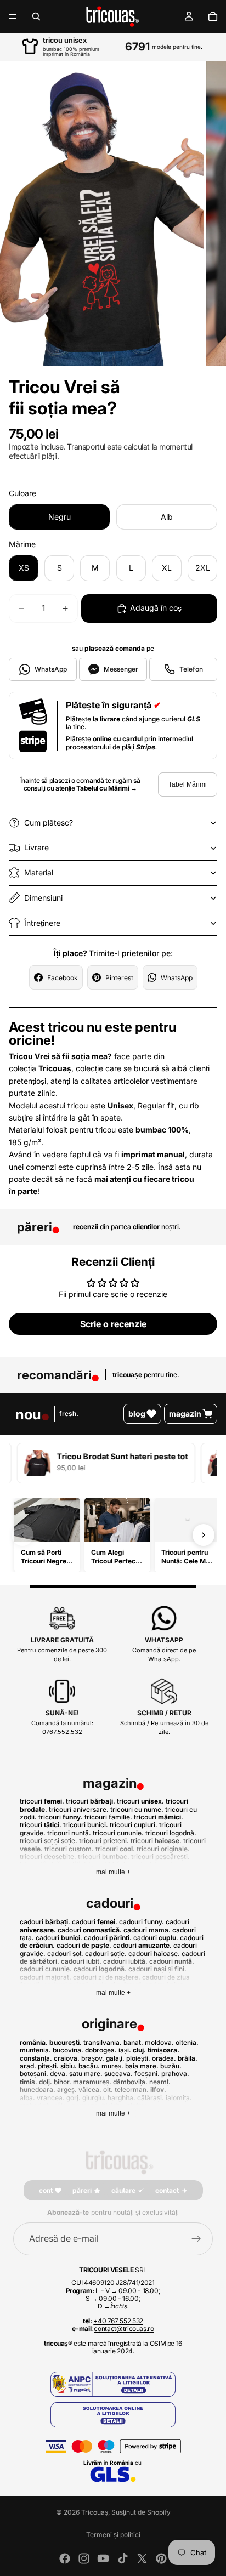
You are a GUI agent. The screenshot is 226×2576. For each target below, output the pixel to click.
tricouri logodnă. (171, 1833)
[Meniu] (13, 16)
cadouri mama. (147, 1930)
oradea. (164, 2058)
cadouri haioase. (154, 1954)
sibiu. (69, 2066)
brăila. (188, 2058)
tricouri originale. (163, 1849)
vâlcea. (90, 2089)
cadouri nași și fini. (157, 1969)
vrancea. (51, 2098)
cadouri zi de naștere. (107, 1977)
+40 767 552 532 (118, 2321)
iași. (125, 2050)
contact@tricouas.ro (124, 2328)
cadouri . (45, 1922)
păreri (82, 2190)
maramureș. (92, 2082)
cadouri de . (84, 1945)
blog (137, 1414)
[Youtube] (103, 2558)
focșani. (147, 2074)
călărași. (151, 2098)
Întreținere (42, 923)
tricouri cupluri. (134, 1825)
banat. (133, 2042)
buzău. (171, 2066)
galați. (115, 2058)
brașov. (93, 2058)
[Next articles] (204, 1535)
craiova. (67, 2058)
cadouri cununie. (46, 1969)
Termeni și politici (113, 2535)
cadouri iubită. (125, 1961)
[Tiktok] (123, 2558)
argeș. (67, 2089)
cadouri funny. (142, 1922)
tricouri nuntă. (69, 1833)
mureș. (112, 2066)
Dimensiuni (43, 898)
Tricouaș (95, 2512)
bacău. (89, 2066)
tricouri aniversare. (79, 1809)
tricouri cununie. (118, 1833)
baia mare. (142, 2066)
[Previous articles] (22, 1535)
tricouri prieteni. (104, 1841)
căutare (123, 2190)
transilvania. (103, 2042)
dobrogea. (101, 2050)
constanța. (36, 2058)
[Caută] (36, 16)
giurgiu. (94, 2098)
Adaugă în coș (156, 608)
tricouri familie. (108, 1817)
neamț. (160, 2082)
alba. (27, 2098)
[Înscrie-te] (196, 2239)
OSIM (158, 2343)
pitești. (48, 2066)
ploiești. (138, 2058)
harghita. (122, 2098)
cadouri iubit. (81, 1961)
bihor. (63, 2082)
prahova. (175, 2074)
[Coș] (213, 16)
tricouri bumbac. (104, 1856)
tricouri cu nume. (137, 1809)
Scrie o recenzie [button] (113, 1324)
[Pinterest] (161, 2558)
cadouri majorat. (46, 1977)
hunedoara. (38, 2089)
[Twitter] (142, 2558)
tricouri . (42, 1801)
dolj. (46, 2082)
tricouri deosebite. (48, 1856)
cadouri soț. (65, 1954)
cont (46, 2190)
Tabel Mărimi (188, 784)
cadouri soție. (106, 1954)
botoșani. (34, 2074)
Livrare (36, 847)
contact (167, 2190)
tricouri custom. (69, 1849)
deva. (59, 2074)
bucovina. (68, 2050)
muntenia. (35, 2050)
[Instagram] (84, 2558)
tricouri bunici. (86, 1825)
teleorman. (132, 2089)
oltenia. (187, 2042)
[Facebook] (65, 2558)
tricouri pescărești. (160, 1856)
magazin (185, 1414)
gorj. (74, 2098)
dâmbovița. (130, 2082)
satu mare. (86, 2074)
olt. (108, 2089)
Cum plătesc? (49, 823)
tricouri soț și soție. (49, 1841)
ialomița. (179, 2098)
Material (39, 872)
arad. (28, 2066)
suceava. (118, 2074)
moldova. (159, 2042)
